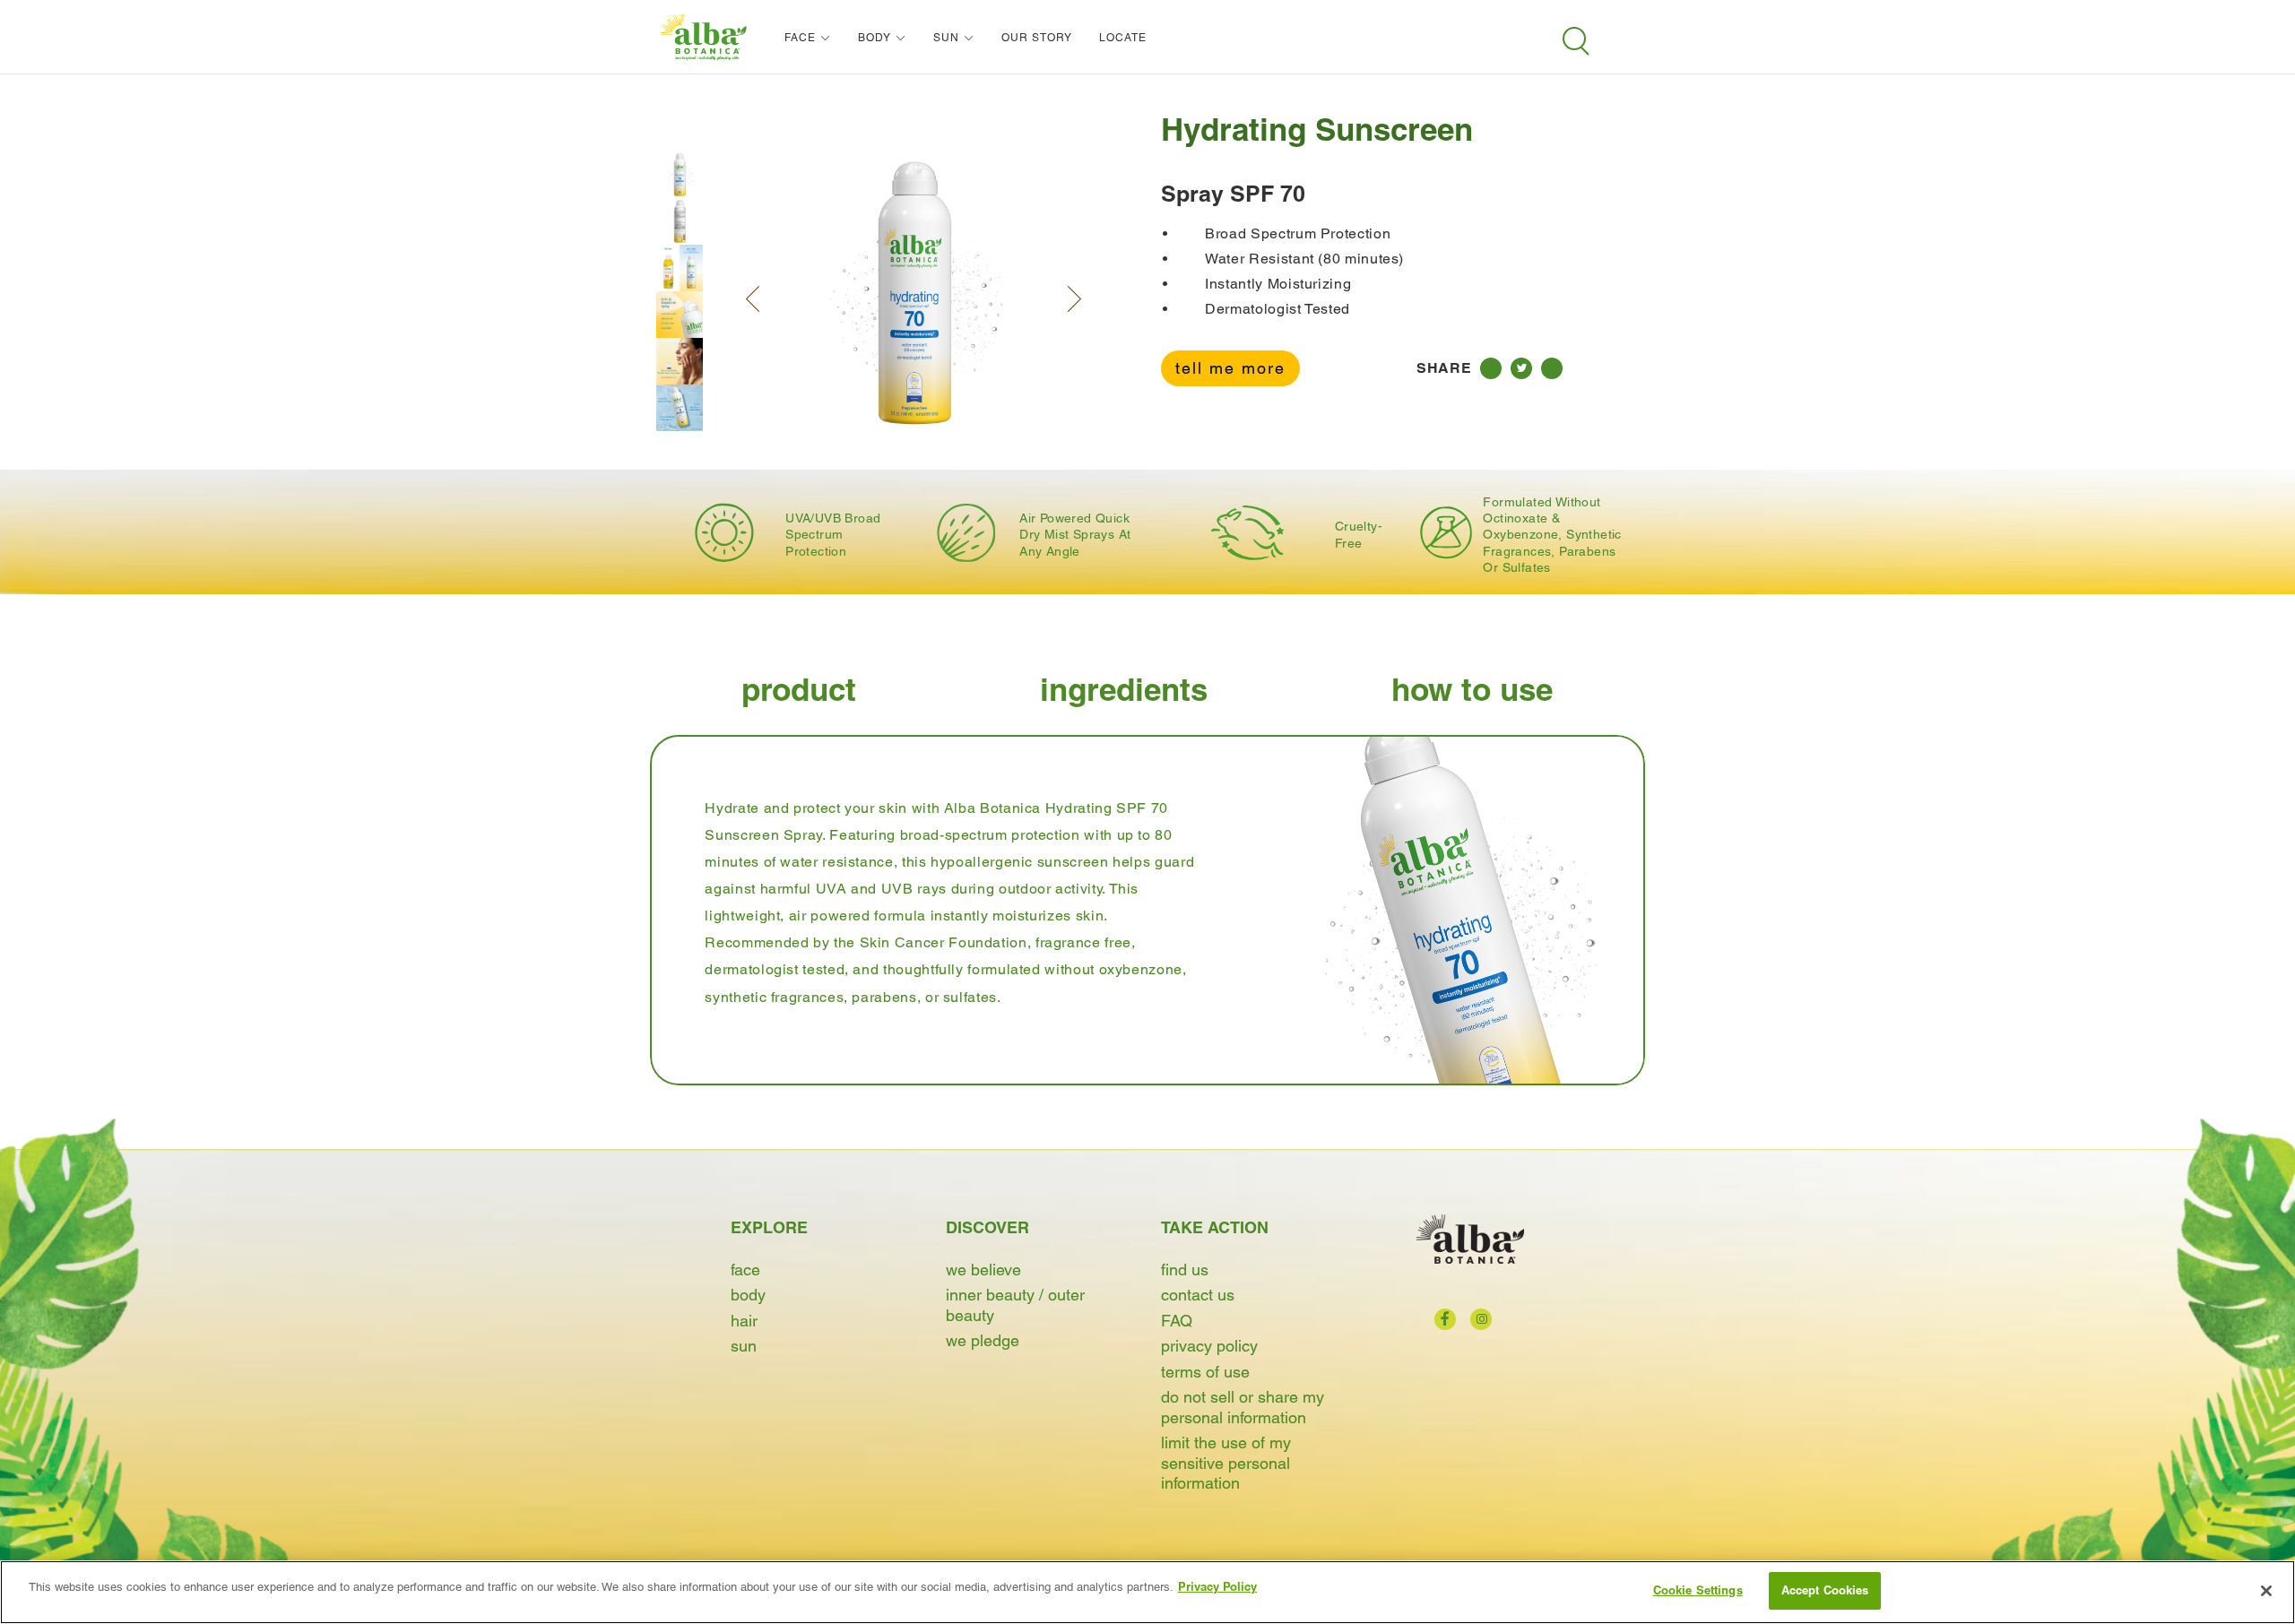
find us (1185, 1270)
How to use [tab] (1472, 690)
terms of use (1205, 1372)
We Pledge (983, 1340)
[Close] (2266, 1591)
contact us (1198, 1295)
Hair (744, 1321)
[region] (1147, 1592)
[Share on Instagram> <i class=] (1552, 368)
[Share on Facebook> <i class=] (1491, 368)
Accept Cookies (1825, 1590)
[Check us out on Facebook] (1445, 1319)
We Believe (983, 1270)
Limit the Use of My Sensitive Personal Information (1226, 1463)
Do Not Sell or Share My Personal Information (1243, 1407)
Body (748, 1295)
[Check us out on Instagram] (1481, 1319)
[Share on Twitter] (1521, 368)
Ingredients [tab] (1124, 690)
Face (745, 1270)
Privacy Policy (1209, 1346)
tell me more (1230, 368)
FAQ (1177, 1321)
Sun (744, 1346)
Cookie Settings (1698, 1590)
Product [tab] (799, 690)
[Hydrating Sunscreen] (680, 175)
